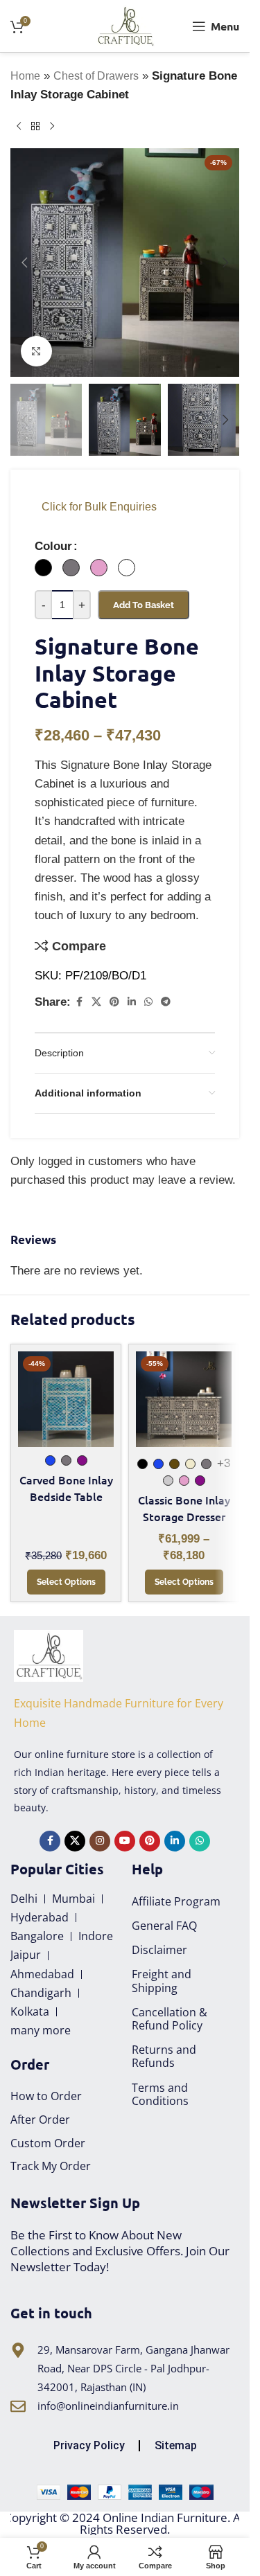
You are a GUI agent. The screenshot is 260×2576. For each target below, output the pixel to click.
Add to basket (144, 605)
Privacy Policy (89, 2445)
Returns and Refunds (164, 2056)
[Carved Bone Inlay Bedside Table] (66, 1399)
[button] (24, 263)
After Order (40, 2120)
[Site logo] (125, 25)
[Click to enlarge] (36, 352)
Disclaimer (159, 1950)
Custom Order (48, 2143)
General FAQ (164, 1926)
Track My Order (51, 2166)
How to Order (46, 2096)
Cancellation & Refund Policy (170, 2019)
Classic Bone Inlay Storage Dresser (184, 1508)
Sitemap (176, 2445)
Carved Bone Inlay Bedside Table (66, 1488)
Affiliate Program (176, 1901)
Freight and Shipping (162, 1981)
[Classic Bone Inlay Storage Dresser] (184, 1399)
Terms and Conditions (160, 2094)
